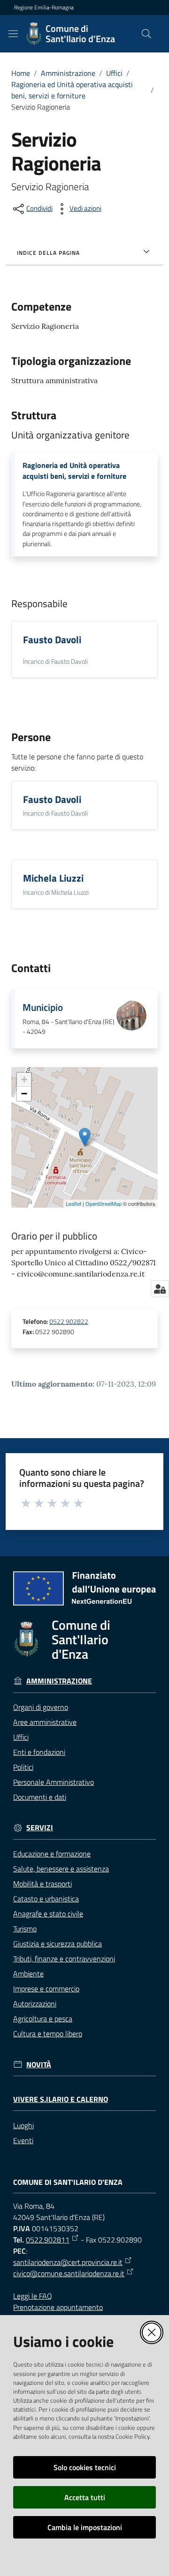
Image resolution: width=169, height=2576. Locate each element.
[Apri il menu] (13, 34)
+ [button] (24, 1080)
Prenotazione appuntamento (58, 2307)
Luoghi (23, 2125)
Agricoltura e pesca (43, 2019)
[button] (146, 34)
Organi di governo (41, 1707)
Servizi (40, 1828)
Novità (39, 2065)
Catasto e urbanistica (46, 1899)
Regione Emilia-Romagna (44, 7)
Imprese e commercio (46, 1989)
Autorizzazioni (35, 2004)
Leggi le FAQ (33, 2296)
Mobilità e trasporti (42, 1884)
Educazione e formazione (52, 1854)
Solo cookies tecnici (85, 2467)
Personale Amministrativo (54, 1782)
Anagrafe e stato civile (48, 1914)
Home (21, 73)
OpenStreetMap (104, 1203)
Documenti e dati (40, 1797)
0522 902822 (69, 1321)
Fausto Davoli (52, 639)
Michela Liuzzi (53, 878)
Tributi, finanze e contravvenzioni (64, 1959)
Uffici (114, 73)
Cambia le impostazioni (85, 2527)
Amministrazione (68, 73)
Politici (23, 1767)
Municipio (43, 1007)
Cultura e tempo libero (48, 2034)
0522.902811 (48, 2240)
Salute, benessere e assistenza (61, 1869)
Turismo (25, 1929)
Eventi (23, 2140)
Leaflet (73, 1203)
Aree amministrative (45, 1722)
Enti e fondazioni (39, 1752)
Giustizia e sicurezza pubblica (58, 1944)
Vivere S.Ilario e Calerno (61, 2099)
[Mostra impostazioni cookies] (160, 1289)
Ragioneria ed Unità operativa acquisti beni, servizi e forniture (72, 90)
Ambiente (28, 1974)
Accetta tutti (85, 2497)
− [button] (24, 1094)
